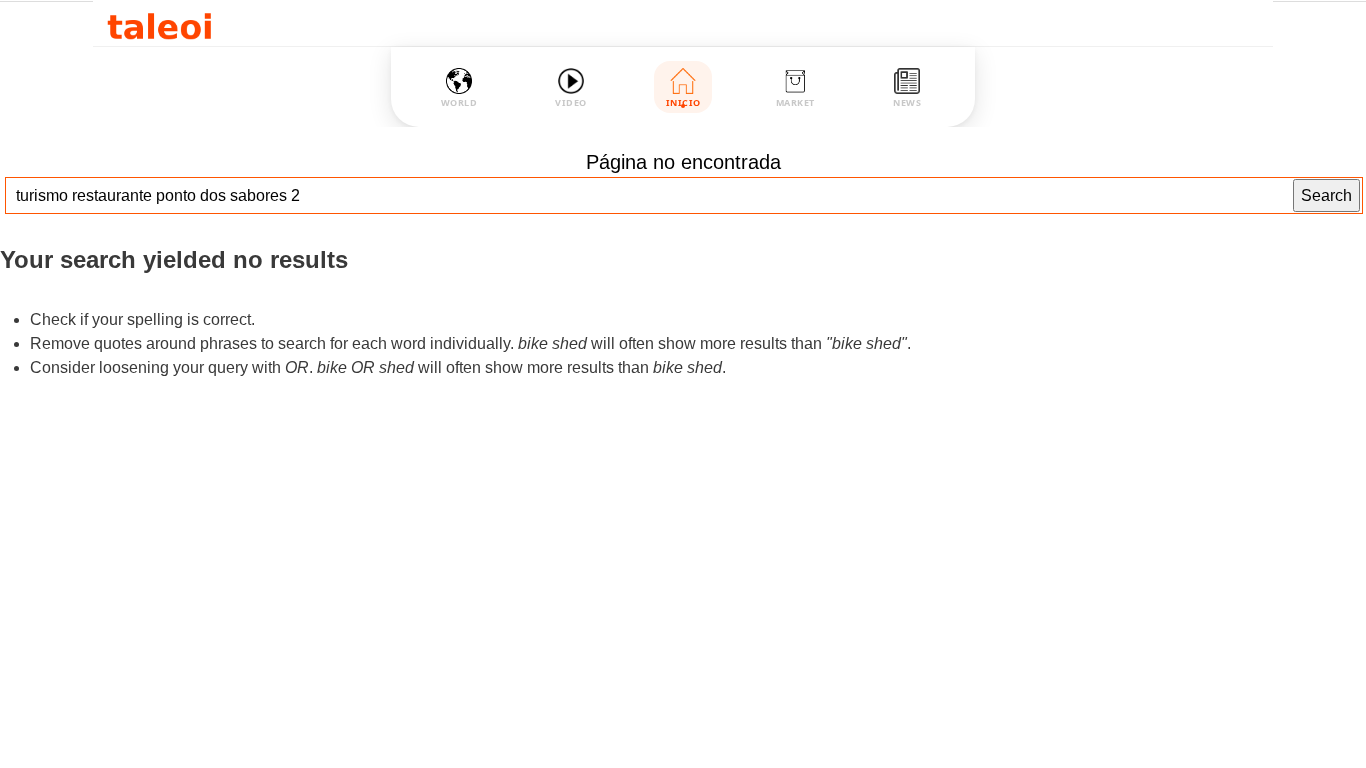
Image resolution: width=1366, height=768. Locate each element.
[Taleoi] (159, 23)
